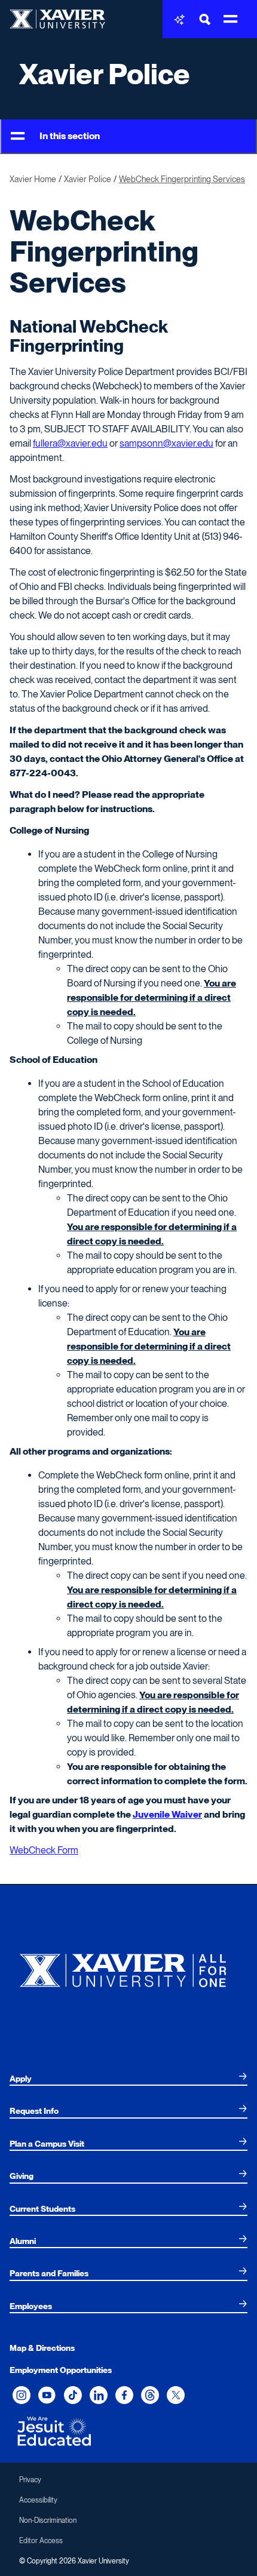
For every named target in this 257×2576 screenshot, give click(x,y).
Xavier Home (33, 179)
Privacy (30, 2480)
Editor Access (41, 2541)
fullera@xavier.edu (70, 443)
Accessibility (38, 2500)
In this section (70, 136)
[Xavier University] (128, 1967)
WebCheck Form (44, 1850)
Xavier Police (105, 74)
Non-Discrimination (48, 2520)
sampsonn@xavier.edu (166, 443)
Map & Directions (42, 2348)
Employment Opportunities (61, 2370)
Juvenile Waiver (167, 1814)
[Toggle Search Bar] (205, 19)
